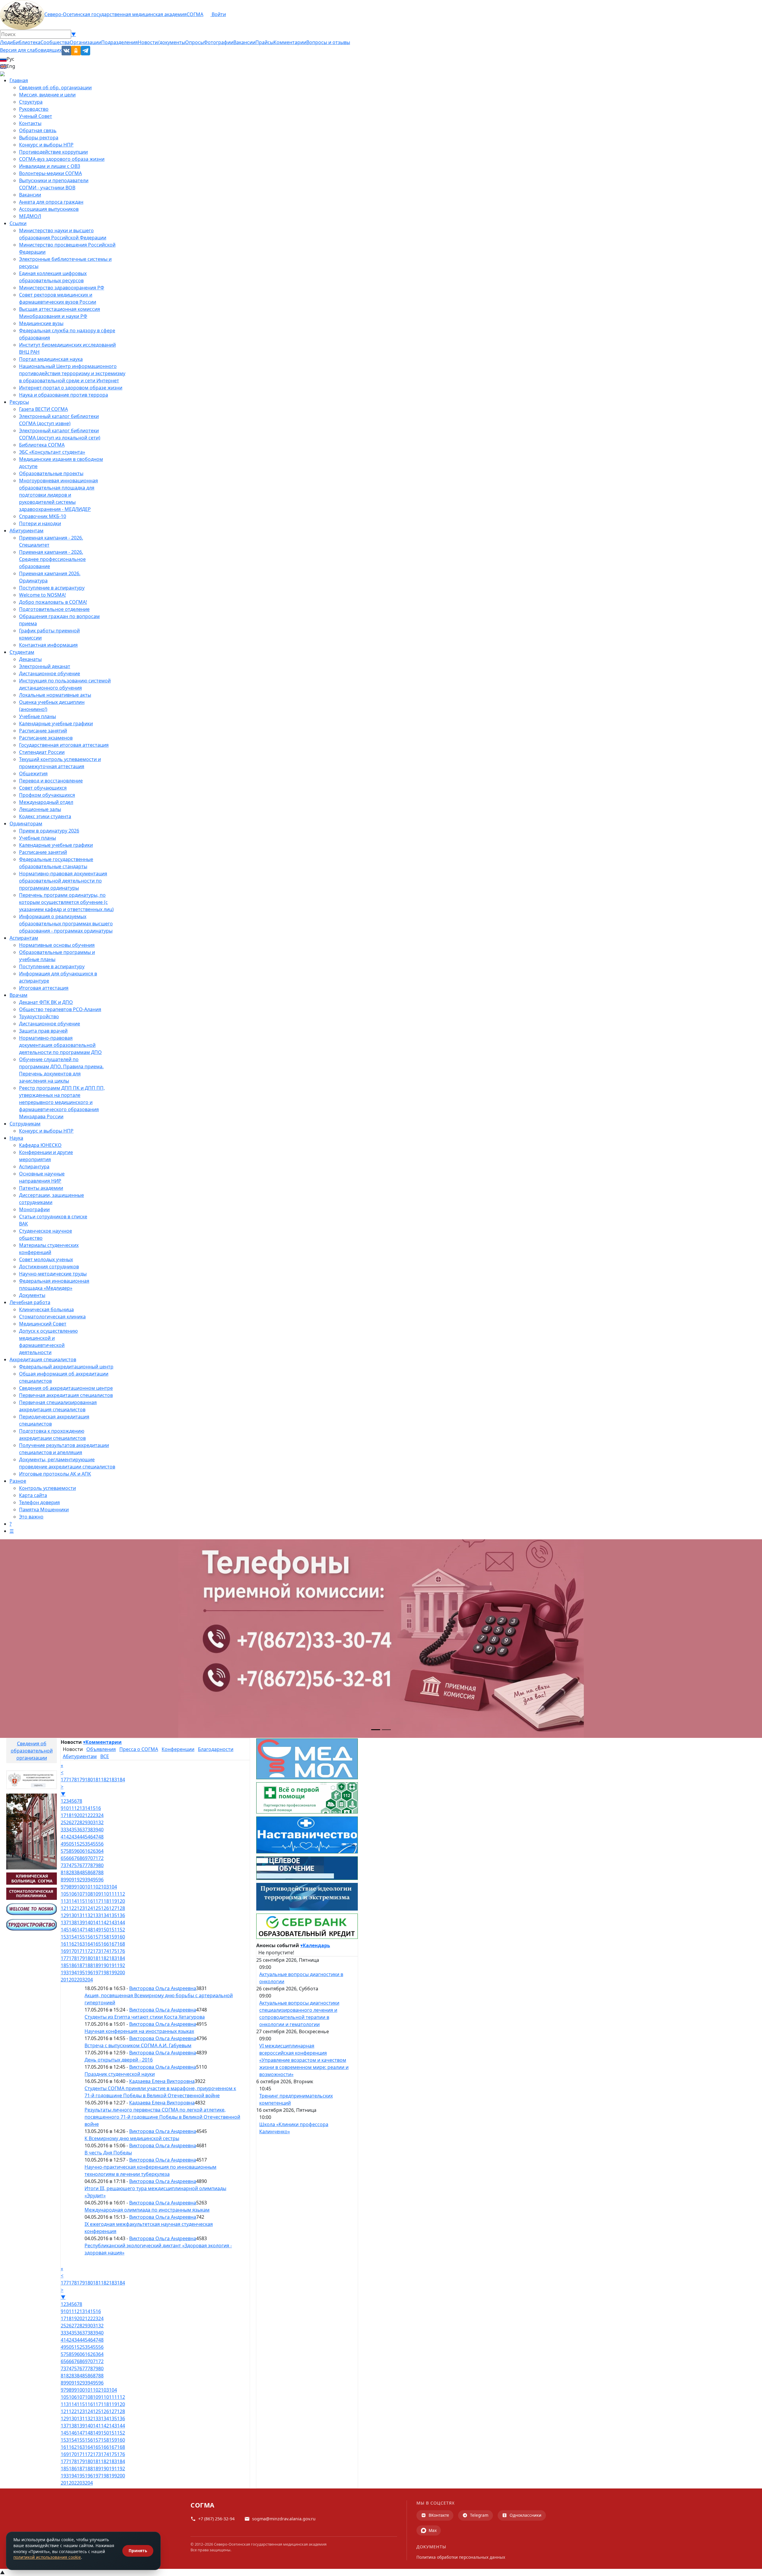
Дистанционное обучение (50, 673)
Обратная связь (38, 130)
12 (77, 1808)
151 (113, 1930)
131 (81, 1915)
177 (65, 1780)
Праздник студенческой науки (120, 2074)
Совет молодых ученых (46, 1259)
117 (97, 1901)
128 (121, 1908)
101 (89, 1887)
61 (85, 1851)
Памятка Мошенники (44, 1510)
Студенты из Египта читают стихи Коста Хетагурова (145, 2017)
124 (89, 1908)
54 (90, 1844)
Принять (138, 2551)
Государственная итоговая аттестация (64, 745)
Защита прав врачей (43, 1031)
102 (97, 1887)
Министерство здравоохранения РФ (62, 288)
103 (105, 1887)
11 (71, 1808)
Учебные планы (38, 716)
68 (79, 1858)
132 (89, 1915)
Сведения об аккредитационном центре (66, 1388)
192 (121, 1965)
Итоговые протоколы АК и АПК (55, 1474)
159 (113, 1937)
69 (85, 1858)
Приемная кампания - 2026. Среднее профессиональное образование (52, 559)
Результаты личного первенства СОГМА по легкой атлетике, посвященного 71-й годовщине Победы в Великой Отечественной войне (162, 2117)
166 (105, 1944)
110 (105, 1894)
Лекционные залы (40, 809)
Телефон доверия (39, 1502)
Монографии (34, 1209)
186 (73, 1965)
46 (90, 1837)
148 (89, 1930)
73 (63, 1865)
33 (63, 1830)
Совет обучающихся (43, 788)
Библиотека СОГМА (42, 445)
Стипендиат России (42, 752)
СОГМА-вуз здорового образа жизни (62, 159)
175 (113, 1951)
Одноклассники (526, 2515)
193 (65, 1972)
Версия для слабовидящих (31, 50)
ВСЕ (105, 1756)
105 (65, 1894)
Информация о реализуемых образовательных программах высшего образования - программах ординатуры (66, 924)
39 (96, 1830)
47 (96, 1837)
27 (74, 1822)
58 (69, 1851)
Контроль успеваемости (47, 1488)
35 (74, 1830)
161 (65, 1944)
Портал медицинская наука (51, 359)
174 (105, 1951)
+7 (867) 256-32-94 (216, 2519)
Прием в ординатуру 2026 (49, 831)
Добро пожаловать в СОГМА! (53, 602)
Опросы (195, 42)
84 (79, 1872)
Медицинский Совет (43, 1324)
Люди (6, 42)
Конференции (178, 1749)
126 (105, 1908)
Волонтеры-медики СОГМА (50, 173)
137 (65, 1922)
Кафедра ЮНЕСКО (40, 1145)
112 (121, 1894)
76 (79, 1865)
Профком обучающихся (47, 795)
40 (101, 1830)
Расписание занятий (43, 731)
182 (105, 1780)
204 (89, 1980)
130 (73, 1915)
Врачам (18, 995)
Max (433, 2530)
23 (96, 1815)
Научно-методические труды (53, 1274)
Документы (32, 1295)
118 (105, 1901)
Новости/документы (161, 42)
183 (113, 1780)
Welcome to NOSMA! (42, 595)
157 (97, 1937)
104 (113, 1887)
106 (73, 1894)
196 (89, 1972)
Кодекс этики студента (45, 816)
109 (97, 1894)
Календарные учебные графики (56, 723)
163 (81, 1944)
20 (79, 1815)
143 (113, 1922)
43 (74, 1837)
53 (85, 1844)
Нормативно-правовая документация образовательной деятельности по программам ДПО (60, 1045)
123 (81, 1908)
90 (69, 1880)
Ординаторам (26, 824)
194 (73, 1972)
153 (65, 1937)
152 (121, 1930)
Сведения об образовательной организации (32, 1751)
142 (105, 1922)
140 (89, 1922)
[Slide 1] (376, 1730)
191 (113, 1965)
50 (69, 1844)
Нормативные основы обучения (57, 945)
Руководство (34, 109)
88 (101, 1872)
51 (74, 1844)
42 (69, 1837)
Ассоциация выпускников (49, 209)
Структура (31, 102)
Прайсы (264, 42)
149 (97, 1930)
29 (85, 1822)
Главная (19, 80)
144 (121, 1922)
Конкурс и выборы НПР (46, 145)
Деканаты (30, 659)
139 (81, 1922)
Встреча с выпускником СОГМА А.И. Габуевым (138, 2045)
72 (101, 1858)
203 (81, 1980)
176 (121, 1951)
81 (63, 1872)
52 (79, 1844)
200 (121, 1972)
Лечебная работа (30, 1302)
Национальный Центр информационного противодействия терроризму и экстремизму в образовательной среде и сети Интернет (72, 373)
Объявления (101, 1749)
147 (81, 1930)
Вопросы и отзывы (328, 42)
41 (63, 1837)
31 (96, 1822)
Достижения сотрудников (49, 1267)
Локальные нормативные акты (55, 695)
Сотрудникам (25, 1124)
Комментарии (290, 42)
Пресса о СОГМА (139, 1749)
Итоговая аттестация (44, 988)
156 (89, 1937)
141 (97, 1922)
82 (69, 1872)
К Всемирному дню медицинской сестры (132, 2138)
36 (79, 1830)
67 (74, 1858)
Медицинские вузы (41, 323)
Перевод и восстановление (51, 781)
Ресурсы (19, 402)
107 (81, 1894)
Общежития (33, 774)
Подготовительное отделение (54, 609)
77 (85, 1865)
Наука (16, 1138)
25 (63, 1822)
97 (63, 1887)
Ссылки (18, 223)
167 (113, 1944)
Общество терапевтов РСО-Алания (60, 1009)
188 (89, 1965)
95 (96, 1880)
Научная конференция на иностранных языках (139, 2031)
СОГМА (195, 14)
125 (97, 1908)
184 (121, 1780)
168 (121, 1944)
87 (96, 1872)
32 (101, 1822)
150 (105, 1930)
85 (85, 1872)
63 (96, 1851)
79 (96, 1865)
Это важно (31, 1517)
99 (74, 1887)
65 (63, 1858)
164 (89, 1944)
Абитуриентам (26, 531)
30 (90, 1822)
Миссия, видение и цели (47, 95)
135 (113, 1915)
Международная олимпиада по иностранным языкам (147, 2210)
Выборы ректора (39, 138)
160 (121, 1937)
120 (121, 1901)
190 (105, 1965)
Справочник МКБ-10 (43, 516)
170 (73, 1951)
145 (65, 1930)
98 (69, 1887)
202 (73, 1980)
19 (74, 1815)
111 (113, 1894)
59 (74, 1851)
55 (96, 1844)
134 (105, 1915)
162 (73, 1944)
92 (79, 1880)
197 (97, 1972)
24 (101, 1815)
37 (85, 1830)
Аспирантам (24, 938)
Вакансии (244, 42)
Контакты (30, 123)
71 (96, 1858)
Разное (18, 1481)
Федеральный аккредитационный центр (66, 1367)
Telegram (479, 2515)
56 (101, 1844)
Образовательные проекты (51, 473)
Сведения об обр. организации (55, 88)
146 (73, 1930)
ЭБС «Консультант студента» (52, 452)
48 (101, 1837)
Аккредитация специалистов (43, 1359)
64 (101, 1851)
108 (89, 1894)
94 (90, 1880)
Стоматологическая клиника (52, 1317)
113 (65, 1901)
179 (81, 1780)
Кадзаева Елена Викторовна (162, 2081)
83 (74, 1872)
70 (90, 1858)
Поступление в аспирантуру (52, 588)
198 (105, 1972)
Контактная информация (48, 645)
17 (63, 1815)
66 (69, 1858)
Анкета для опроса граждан (51, 202)
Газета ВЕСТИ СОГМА (43, 409)
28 (79, 1822)
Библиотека (27, 42)
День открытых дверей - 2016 (119, 2060)
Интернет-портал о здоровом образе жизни (71, 388)
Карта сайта (33, 1495)
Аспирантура (34, 1167)
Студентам (22, 652)
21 (85, 1815)
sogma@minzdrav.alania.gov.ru (284, 2519)
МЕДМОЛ (30, 216)
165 (97, 1944)
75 (74, 1865)
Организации (85, 42)
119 (113, 1901)
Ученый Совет (36, 116)
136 (121, 1915)
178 (73, 1780)
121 (65, 1908)
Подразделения (120, 42)
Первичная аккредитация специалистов (66, 1395)
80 (101, 1865)
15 (93, 1808)
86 (90, 1872)
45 (85, 1837)
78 (90, 1865)
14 (88, 1808)
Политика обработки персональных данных (461, 2557)
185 (65, 1965)
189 (97, 1965)
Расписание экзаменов (46, 738)
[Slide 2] (386, 1730)
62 (90, 1851)
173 (97, 1951)
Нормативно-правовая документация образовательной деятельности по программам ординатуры (63, 881)
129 (65, 1915)
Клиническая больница (46, 1309)
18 (69, 1815)
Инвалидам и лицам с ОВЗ (50, 166)
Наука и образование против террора (64, 395)
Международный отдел (46, 802)
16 (98, 1808)
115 (81, 1901)
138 (73, 1922)
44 (79, 1837)
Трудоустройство (39, 1016)
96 (101, 1880)
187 (81, 1965)
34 (69, 1830)
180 (89, 1780)
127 (113, 1908)
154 (73, 1937)
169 (65, 1951)
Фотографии (219, 42)
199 (113, 1972)
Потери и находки (40, 523)
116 (89, 1901)
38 (90, 1830)
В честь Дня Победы (108, 2153)
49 (63, 1844)
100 (81, 1887)
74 (69, 1865)
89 (63, 1880)
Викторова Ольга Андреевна (163, 1988)
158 (105, 1937)
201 (65, 1980)
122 (73, 1908)
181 (97, 1780)
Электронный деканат (45, 666)
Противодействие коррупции (53, 152)
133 (97, 1915)
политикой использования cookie (47, 2557)
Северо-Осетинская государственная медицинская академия (115, 14)
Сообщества (55, 42)
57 (63, 1851)
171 (81, 1951)
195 (81, 1972)
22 (90, 1815)
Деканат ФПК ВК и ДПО (46, 1002)
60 (79, 1851)
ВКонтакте (439, 2515)
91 (74, 1880)
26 (69, 1822)
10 (66, 1808)
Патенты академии (41, 1188)
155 (81, 1937)
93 (85, 1880)
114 (73, 1901)
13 (82, 1808)
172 (89, 1951)
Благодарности (216, 1749)
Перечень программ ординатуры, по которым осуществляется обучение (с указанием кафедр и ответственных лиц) (66, 902)
